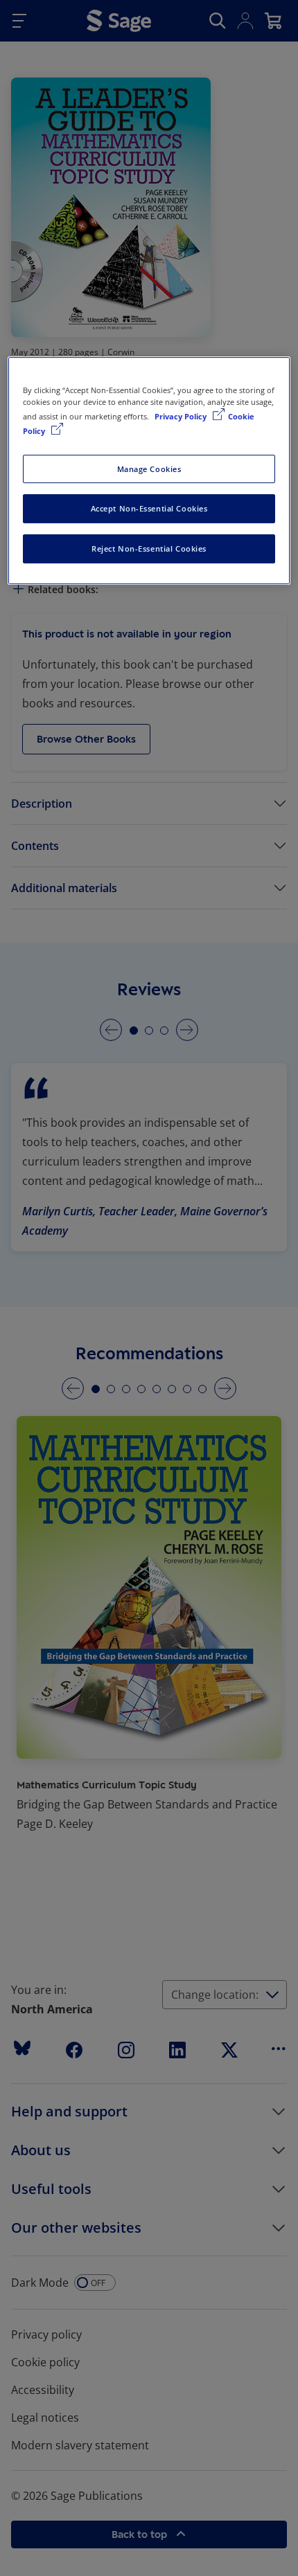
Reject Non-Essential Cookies (149, 548)
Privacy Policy (182, 417)
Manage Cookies (149, 469)
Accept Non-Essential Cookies (149, 509)
